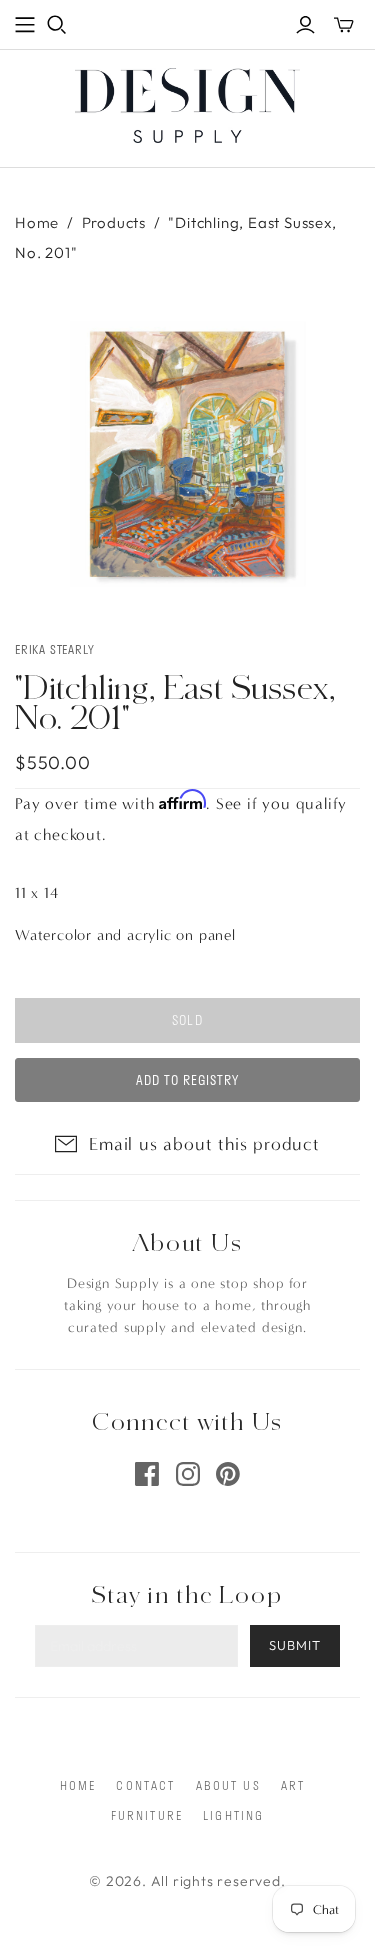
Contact (145, 1785)
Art (293, 1785)
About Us (228, 1785)
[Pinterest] (228, 1474)
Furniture (147, 1815)
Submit (295, 1645)
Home (37, 222)
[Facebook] (147, 1474)
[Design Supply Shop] (187, 102)
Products (114, 222)
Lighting (233, 1815)
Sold (187, 1020)
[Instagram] (188, 1474)
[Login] (305, 25)
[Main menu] (25, 25)
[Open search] (57, 25)
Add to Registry (188, 1080)
